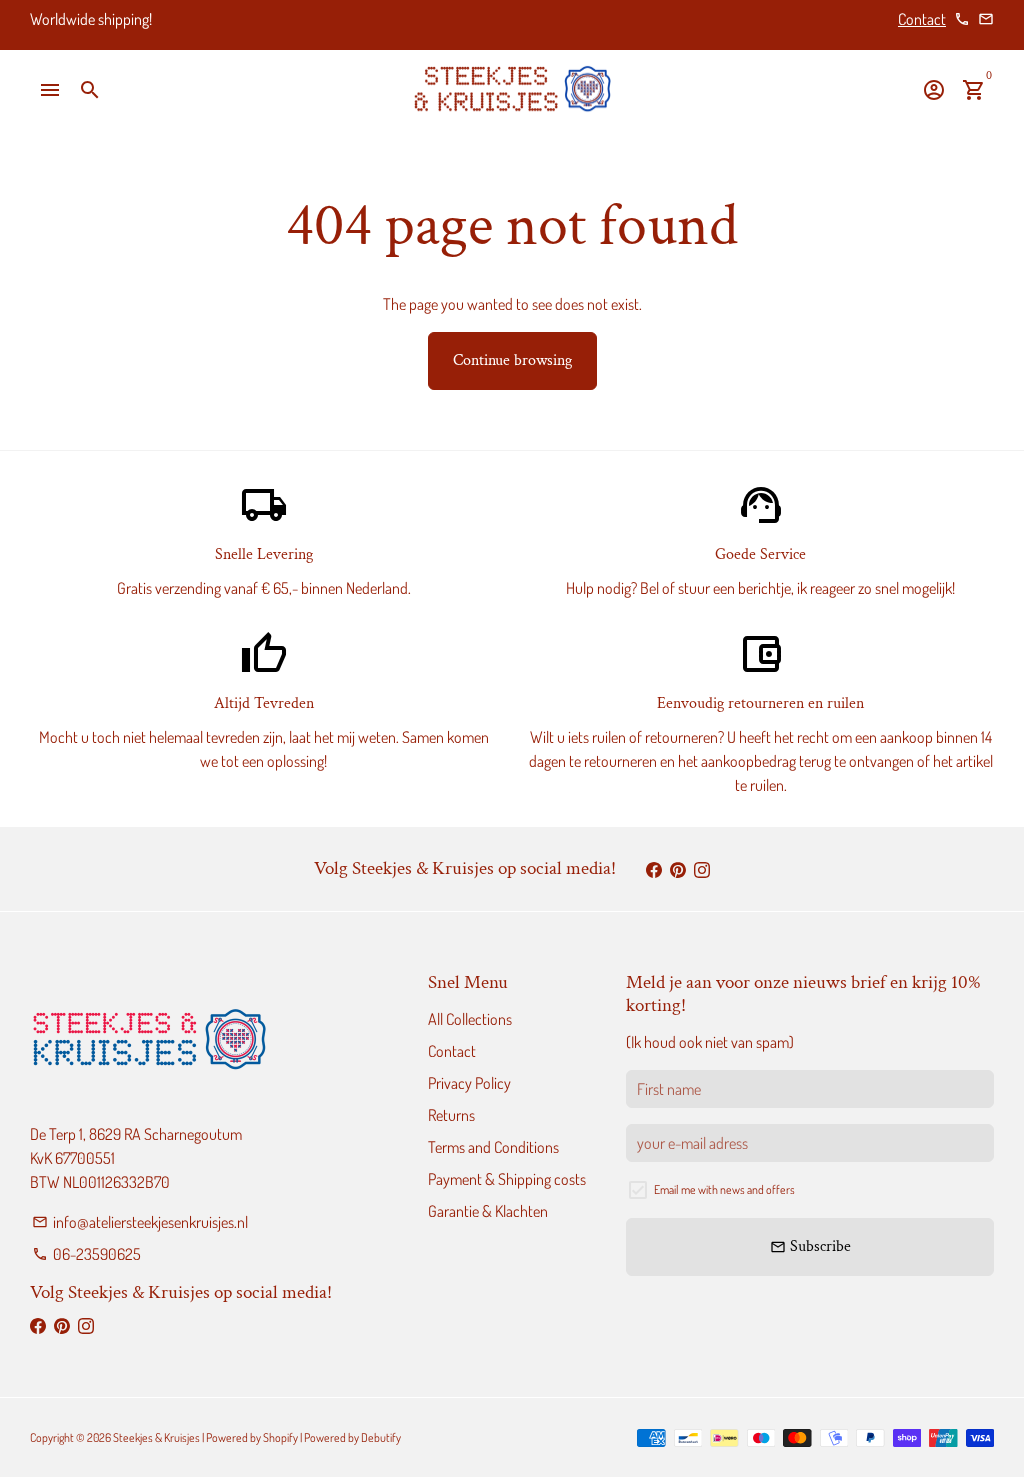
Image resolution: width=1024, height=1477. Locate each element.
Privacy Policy (469, 1083)
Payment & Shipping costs (507, 1179)
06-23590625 (86, 1254)
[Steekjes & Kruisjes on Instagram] (702, 869)
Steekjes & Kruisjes (156, 1437)
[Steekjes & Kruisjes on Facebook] (654, 869)
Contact (922, 19)
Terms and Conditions (493, 1147)
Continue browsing (512, 360)
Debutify (381, 1437)
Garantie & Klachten (488, 1211)
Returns (451, 1115)
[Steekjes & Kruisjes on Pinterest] (678, 869)
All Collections (470, 1019)
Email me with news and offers (724, 1189)
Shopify (280, 1437)
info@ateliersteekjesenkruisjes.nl (140, 1222)
